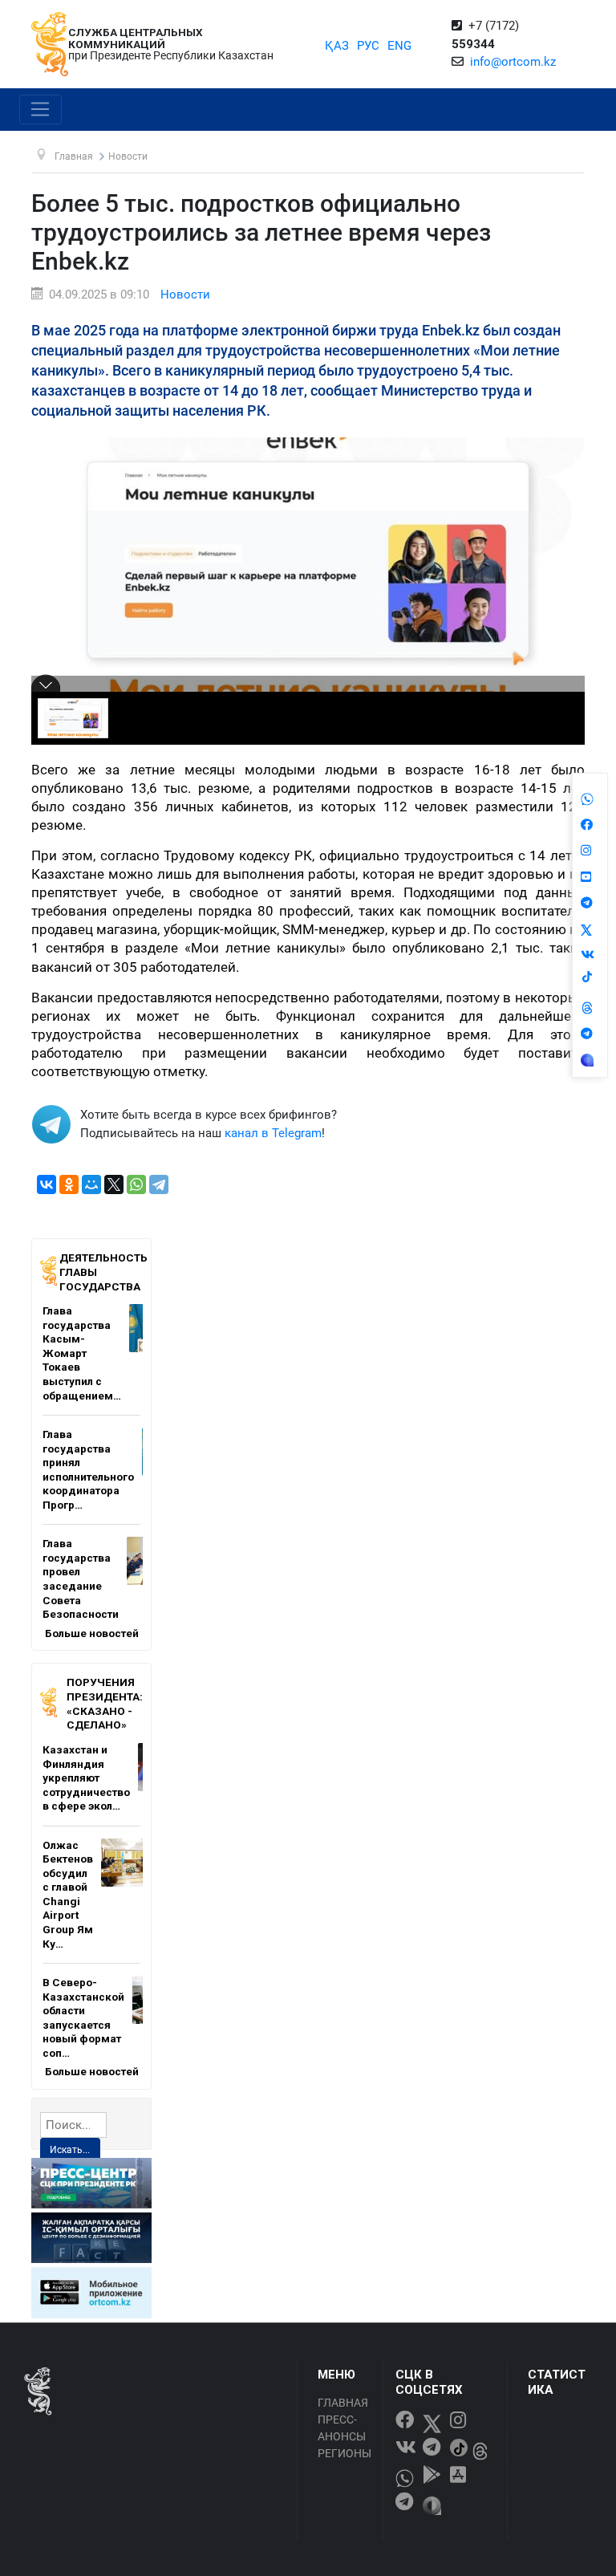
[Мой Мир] (91, 1184)
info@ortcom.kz (513, 62)
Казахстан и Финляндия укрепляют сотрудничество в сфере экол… (86, 1778)
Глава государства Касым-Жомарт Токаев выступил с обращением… (82, 1353)
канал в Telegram (273, 1133)
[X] (114, 1184)
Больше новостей (92, 1633)
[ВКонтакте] (47, 1184)
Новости (185, 295)
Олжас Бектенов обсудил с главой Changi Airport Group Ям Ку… (68, 1894)
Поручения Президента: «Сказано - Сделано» (105, 1703)
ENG (399, 46)
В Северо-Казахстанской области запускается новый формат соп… (83, 2017)
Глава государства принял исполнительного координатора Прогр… (88, 1469)
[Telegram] (159, 1184)
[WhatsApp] (136, 1184)
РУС (368, 46)
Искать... (70, 2150)
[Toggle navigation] (41, 110)
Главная (343, 2403)
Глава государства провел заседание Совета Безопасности (81, 1579)
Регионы (344, 2453)
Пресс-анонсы (342, 2428)
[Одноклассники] (69, 1184)
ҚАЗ (337, 46)
